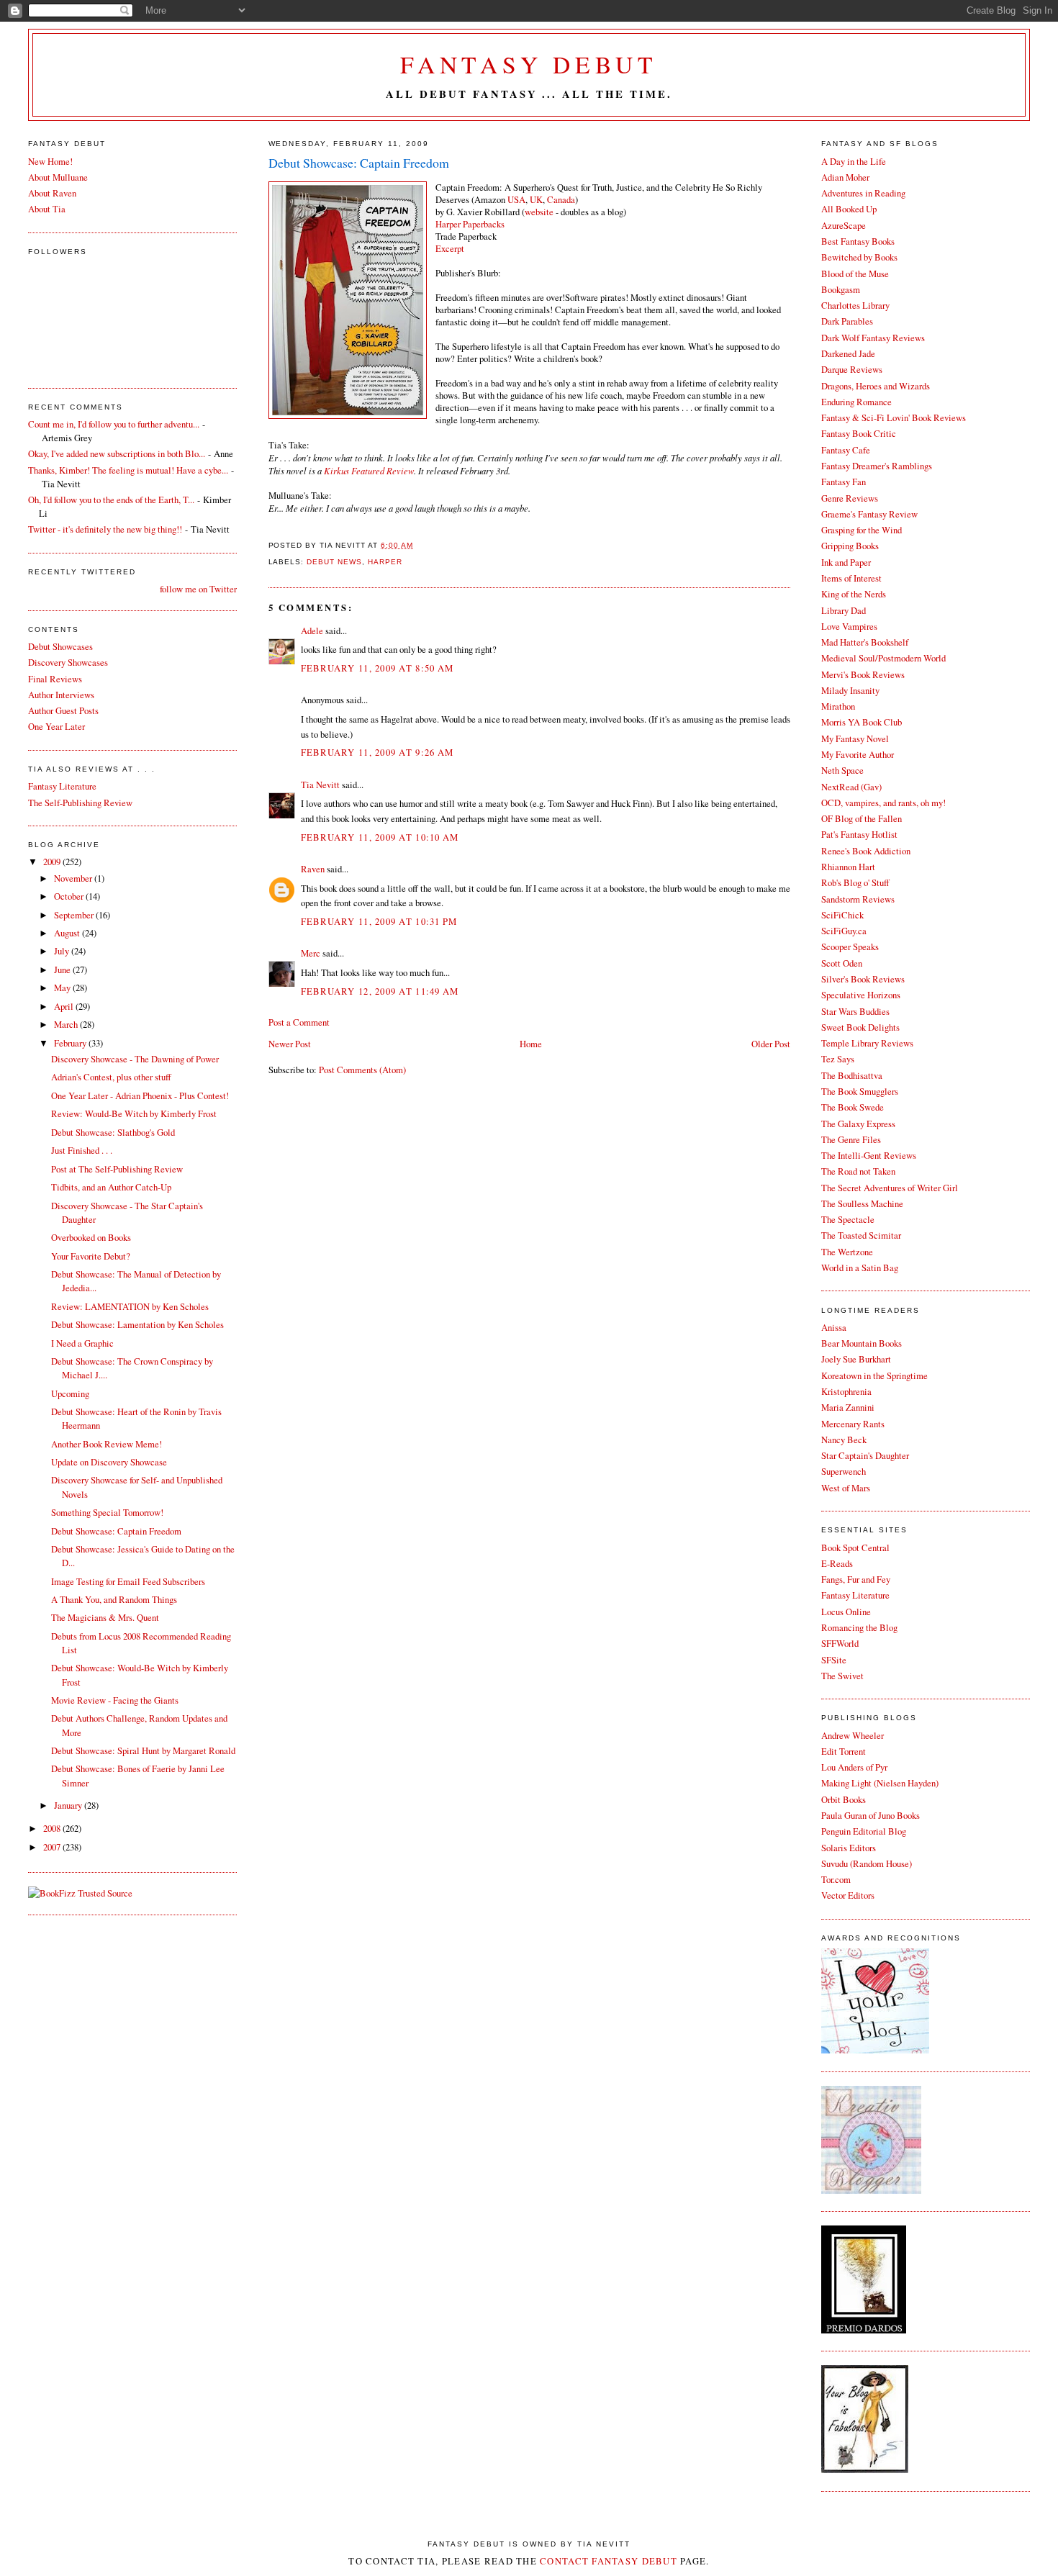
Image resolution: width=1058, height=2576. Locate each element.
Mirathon (838, 706)
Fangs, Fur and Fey (856, 1580)
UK (536, 200)
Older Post (771, 1044)
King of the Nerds (854, 594)
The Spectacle (848, 1220)
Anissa (834, 1328)
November (74, 878)
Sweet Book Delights (860, 1027)
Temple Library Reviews (867, 1043)
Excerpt (450, 249)
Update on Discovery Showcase (109, 1462)
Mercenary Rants (853, 1424)
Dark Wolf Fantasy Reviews (873, 338)
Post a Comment (299, 1022)
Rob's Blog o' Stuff (855, 883)
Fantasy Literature (855, 1595)
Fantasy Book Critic (859, 434)
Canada (561, 200)
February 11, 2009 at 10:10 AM (380, 837)
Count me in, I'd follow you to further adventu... (114, 424)
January (69, 1806)
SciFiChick (842, 915)
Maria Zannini (848, 1407)
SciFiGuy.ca (844, 931)
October (70, 896)
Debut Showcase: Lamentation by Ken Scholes (137, 1325)
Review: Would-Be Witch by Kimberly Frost (134, 1114)
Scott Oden (842, 963)
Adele (312, 631)
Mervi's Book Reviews (863, 675)
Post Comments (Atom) (362, 1070)
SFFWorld (840, 1644)
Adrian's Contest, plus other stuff (111, 1077)
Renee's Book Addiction (866, 851)
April (65, 1007)
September (75, 915)
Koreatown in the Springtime (874, 1376)
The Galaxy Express (858, 1124)
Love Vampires (849, 627)
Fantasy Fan (844, 482)
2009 (53, 862)
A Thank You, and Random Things (114, 1600)
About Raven (52, 193)
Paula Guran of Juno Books (871, 1816)
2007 (53, 1847)
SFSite (834, 1660)
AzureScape (844, 226)
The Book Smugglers (860, 1092)
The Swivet (842, 1676)
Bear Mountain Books (862, 1343)
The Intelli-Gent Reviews (869, 1156)
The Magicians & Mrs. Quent (105, 1618)
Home (531, 1044)
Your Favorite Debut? (91, 1256)
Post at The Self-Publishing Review (117, 1169)
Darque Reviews (852, 370)
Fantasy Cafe (846, 450)
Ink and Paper (846, 562)
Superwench (844, 1472)
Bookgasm (841, 290)
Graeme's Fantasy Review (869, 514)
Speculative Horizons (861, 995)
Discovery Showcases (68, 663)
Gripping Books (850, 546)
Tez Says (838, 1059)
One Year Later (56, 727)
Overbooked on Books (91, 1238)
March (67, 1025)
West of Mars (846, 1488)
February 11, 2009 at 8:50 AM (377, 668)
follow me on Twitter (198, 589)
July (63, 951)
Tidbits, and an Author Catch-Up (111, 1187)
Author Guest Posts (63, 711)
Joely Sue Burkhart (856, 1359)
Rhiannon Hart (848, 867)
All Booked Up (849, 209)
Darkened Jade (848, 354)
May (63, 988)
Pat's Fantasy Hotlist (859, 835)
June (63, 970)
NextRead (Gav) (851, 787)
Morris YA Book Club (862, 722)
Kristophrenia (846, 1392)
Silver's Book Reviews (863, 979)
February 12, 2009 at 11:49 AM (380, 991)
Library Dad (844, 611)
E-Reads (837, 1564)
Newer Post (290, 1044)
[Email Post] (417, 545)
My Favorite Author (858, 755)
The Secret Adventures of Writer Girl (890, 1188)
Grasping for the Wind (862, 530)
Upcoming (70, 1394)
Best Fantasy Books (858, 241)
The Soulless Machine (862, 1204)
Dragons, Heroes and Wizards (876, 386)
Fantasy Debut (529, 64)
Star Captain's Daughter (865, 1456)
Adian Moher (845, 177)
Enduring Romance (856, 402)
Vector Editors (848, 1895)
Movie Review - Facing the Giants (115, 1700)
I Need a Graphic (82, 1343)
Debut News (334, 562)
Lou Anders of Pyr (854, 1767)
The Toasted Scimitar (861, 1235)
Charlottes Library (855, 306)
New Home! (50, 162)
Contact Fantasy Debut (609, 2561)
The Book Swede (853, 1107)
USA (516, 200)
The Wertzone (847, 1252)
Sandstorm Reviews (858, 899)
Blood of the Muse (855, 274)
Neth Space (842, 770)
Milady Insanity (850, 691)
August (68, 933)
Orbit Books (844, 1800)
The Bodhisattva (852, 1076)
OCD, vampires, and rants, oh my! (883, 803)
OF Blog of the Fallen (862, 819)
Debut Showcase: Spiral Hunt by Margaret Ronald (143, 1751)
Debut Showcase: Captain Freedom (359, 163)
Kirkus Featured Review (369, 470)
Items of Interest (851, 578)
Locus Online (846, 1612)
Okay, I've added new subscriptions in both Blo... (117, 454)
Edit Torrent (844, 1752)
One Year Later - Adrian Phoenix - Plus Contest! (140, 1096)
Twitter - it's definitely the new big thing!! (105, 529)
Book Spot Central (855, 1548)
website (539, 212)
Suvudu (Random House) (867, 1864)
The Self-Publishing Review (80, 803)
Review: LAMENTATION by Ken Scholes (130, 1307)
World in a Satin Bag (860, 1268)
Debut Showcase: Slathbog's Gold (113, 1133)
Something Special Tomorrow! (107, 1513)
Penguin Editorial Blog (864, 1831)
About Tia (47, 209)
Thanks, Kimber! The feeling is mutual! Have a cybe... (128, 470)
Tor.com (836, 1880)
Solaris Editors (849, 1848)
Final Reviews (55, 679)
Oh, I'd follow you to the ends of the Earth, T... (111, 500)
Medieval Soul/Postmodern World (883, 658)
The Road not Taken (858, 1171)
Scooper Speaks (850, 947)
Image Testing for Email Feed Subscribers (128, 1582)
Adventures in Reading (863, 193)
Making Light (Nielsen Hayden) (880, 1783)
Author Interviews (61, 695)
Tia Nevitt (320, 785)
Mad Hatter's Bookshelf (865, 642)
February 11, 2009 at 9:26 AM (377, 753)
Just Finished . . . (82, 1151)
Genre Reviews (850, 498)
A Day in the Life (854, 162)
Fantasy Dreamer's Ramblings (877, 466)
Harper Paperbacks (470, 224)
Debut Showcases (60, 647)
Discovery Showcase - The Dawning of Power (135, 1059)
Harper (385, 562)
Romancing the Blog (859, 1628)
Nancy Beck (844, 1440)
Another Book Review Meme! (107, 1444)
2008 (53, 1829)
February (71, 1043)
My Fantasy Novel (855, 739)
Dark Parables (847, 321)
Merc (311, 953)
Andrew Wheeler (853, 1736)
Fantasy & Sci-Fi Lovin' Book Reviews (894, 418)
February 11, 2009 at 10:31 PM (379, 922)
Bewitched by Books (859, 257)
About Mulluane (58, 177)
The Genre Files (851, 1140)
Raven (313, 869)
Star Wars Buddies (855, 1012)
